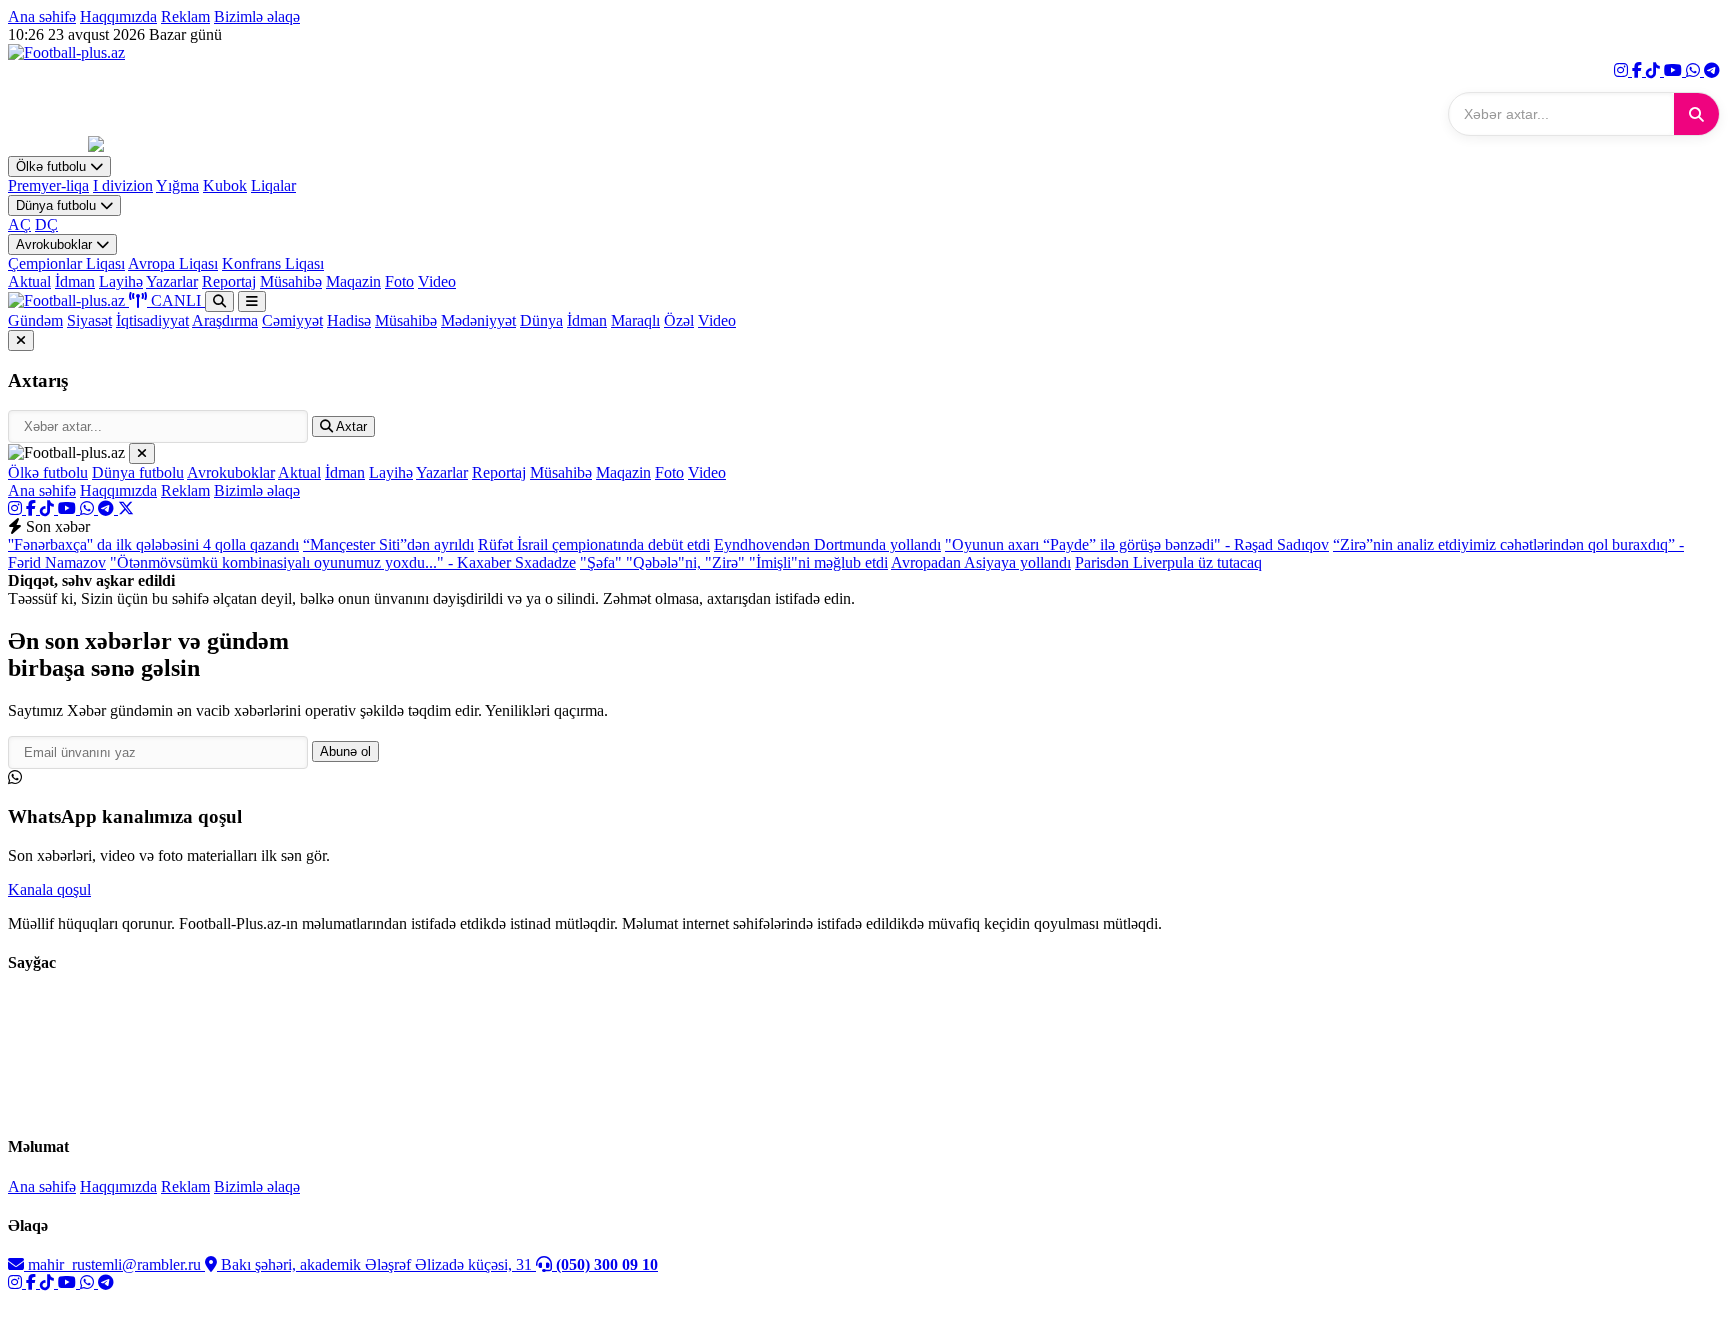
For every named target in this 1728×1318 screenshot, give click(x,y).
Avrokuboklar (56, 244)
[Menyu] (252, 301)
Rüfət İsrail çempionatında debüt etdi (594, 544)
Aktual (29, 281)
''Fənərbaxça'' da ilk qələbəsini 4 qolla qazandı (153, 544)
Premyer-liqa (48, 185)
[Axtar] (1696, 114)
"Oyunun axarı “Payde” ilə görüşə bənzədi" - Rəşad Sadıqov (1137, 544)
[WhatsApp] (1695, 70)
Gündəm (35, 320)
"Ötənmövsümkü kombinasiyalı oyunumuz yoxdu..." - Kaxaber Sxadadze (343, 562)
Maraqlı (635, 320)
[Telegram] (1712, 70)
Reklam (185, 16)
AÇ (19, 224)
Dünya (541, 320)
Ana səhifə (42, 16)
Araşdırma (225, 320)
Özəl (679, 320)
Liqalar (273, 185)
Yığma (177, 185)
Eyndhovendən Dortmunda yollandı (827, 544)
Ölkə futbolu (53, 166)
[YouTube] (1675, 70)
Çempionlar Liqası (66, 263)
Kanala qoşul (49, 889)
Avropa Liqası (173, 263)
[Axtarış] (219, 301)
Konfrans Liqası (273, 263)
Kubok (225, 185)
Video (437, 281)
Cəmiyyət (292, 320)
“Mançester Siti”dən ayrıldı (388, 544)
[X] (126, 508)
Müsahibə (291, 281)
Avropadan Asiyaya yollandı (981, 562)
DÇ (46, 224)
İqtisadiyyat (152, 320)
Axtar (350, 426)
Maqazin (353, 281)
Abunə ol (345, 751)
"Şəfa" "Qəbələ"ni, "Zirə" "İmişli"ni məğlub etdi (734, 562)
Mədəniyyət (478, 320)
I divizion (123, 185)
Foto (399, 281)
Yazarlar (172, 281)
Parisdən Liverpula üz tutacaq (1168, 562)
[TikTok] (1655, 70)
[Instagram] (1623, 70)
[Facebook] (1639, 70)
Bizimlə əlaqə (257, 16)
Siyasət (89, 320)
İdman (75, 281)
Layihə (121, 281)
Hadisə (349, 320)
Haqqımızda (118, 16)
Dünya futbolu (58, 205)
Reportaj (229, 281)
